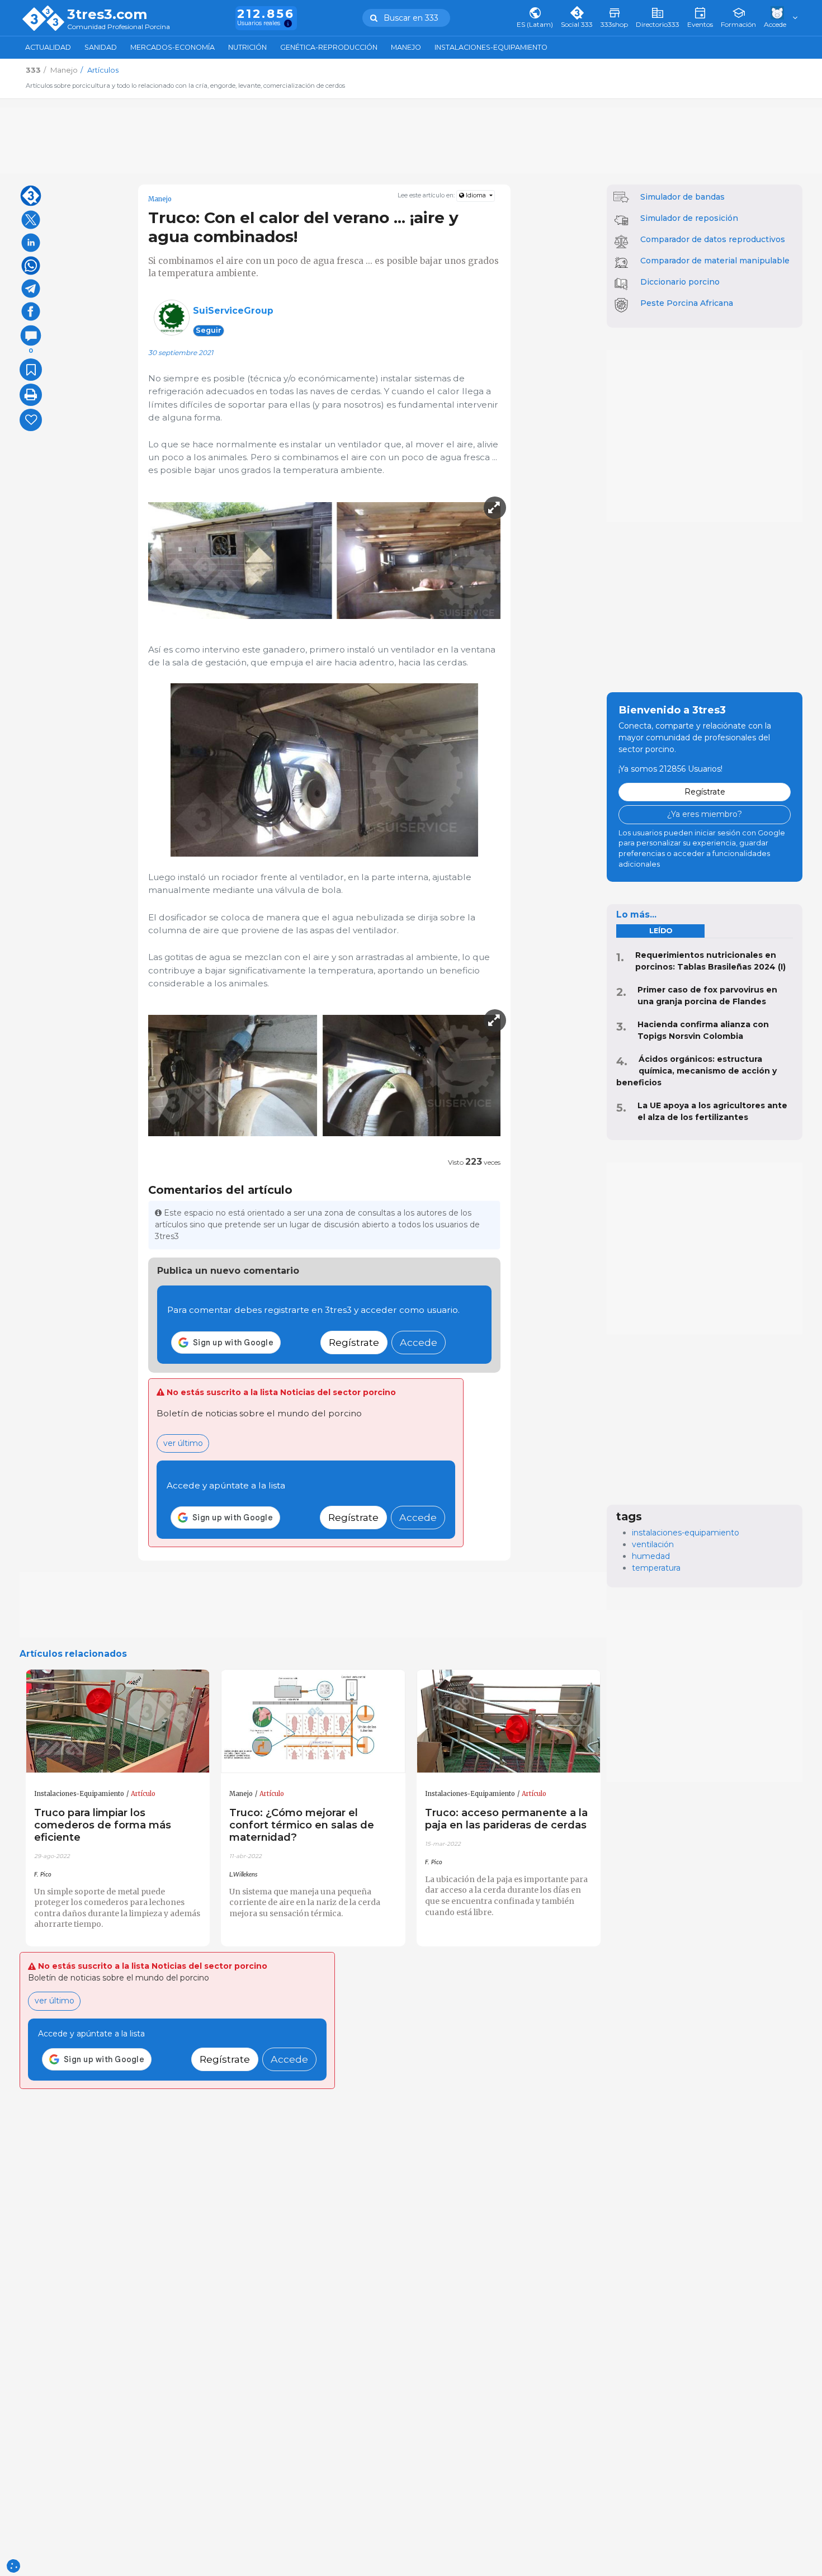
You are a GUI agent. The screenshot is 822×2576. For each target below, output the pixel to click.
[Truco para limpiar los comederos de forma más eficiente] (118, 1722)
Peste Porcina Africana (687, 303)
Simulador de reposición (689, 218)
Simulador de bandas (682, 197)
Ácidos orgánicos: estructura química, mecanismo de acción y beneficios (696, 1071)
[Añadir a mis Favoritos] (31, 370)
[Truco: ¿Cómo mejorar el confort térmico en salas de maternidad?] (313, 1722)
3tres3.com (107, 15)
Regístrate (354, 1342)
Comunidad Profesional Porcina (119, 27)
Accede (419, 1342)
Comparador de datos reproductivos (713, 239)
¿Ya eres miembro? (705, 814)
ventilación (653, 1544)
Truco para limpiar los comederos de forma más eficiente (103, 1825)
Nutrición (247, 47)
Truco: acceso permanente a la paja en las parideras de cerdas (506, 1819)
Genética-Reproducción (329, 47)
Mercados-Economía (173, 47)
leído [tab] (661, 931)
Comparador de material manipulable (715, 261)
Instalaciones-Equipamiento (491, 47)
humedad (651, 1556)
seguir (209, 330)
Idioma (476, 195)
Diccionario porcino (680, 282)
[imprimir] (31, 395)
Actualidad (48, 47)
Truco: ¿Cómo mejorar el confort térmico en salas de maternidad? (302, 1825)
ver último (183, 1443)
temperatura (656, 1568)
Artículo (143, 1794)
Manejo (406, 47)
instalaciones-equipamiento (686, 1533)
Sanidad (101, 47)
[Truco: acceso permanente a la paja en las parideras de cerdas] (509, 1722)
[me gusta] (31, 420)
